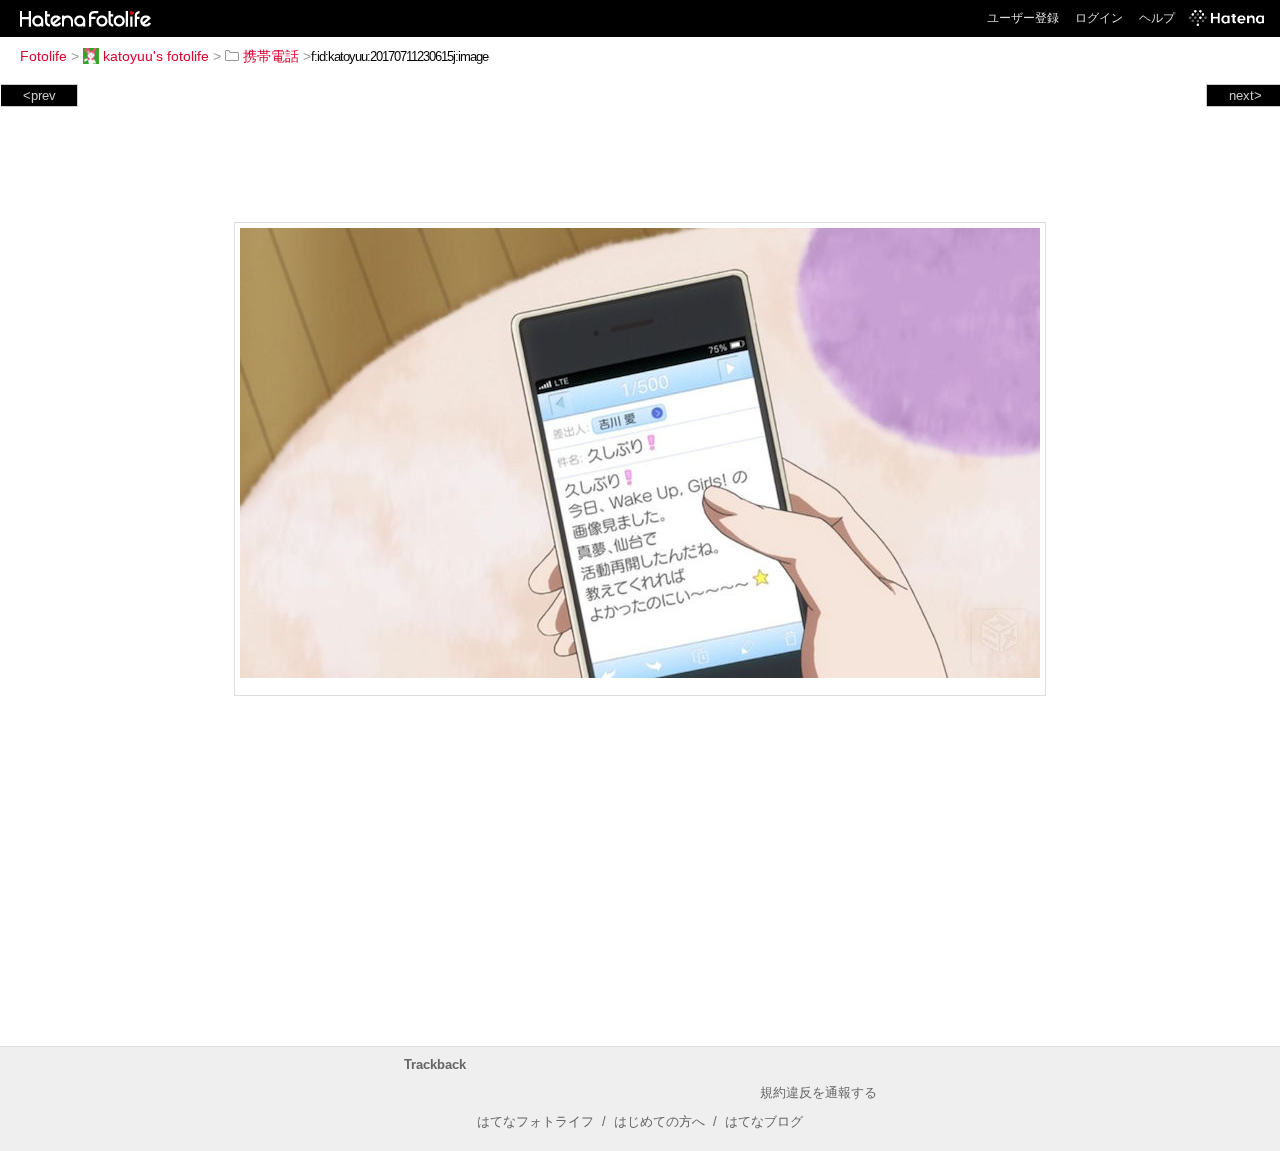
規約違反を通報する (818, 1092)
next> (1245, 95)
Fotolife (43, 56)
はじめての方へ (659, 1121)
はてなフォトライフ (535, 1121)
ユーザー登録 (1023, 18)
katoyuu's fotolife (156, 56)
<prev (39, 95)
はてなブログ (764, 1121)
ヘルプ (1157, 18)
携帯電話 (271, 56)
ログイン (1099, 18)
